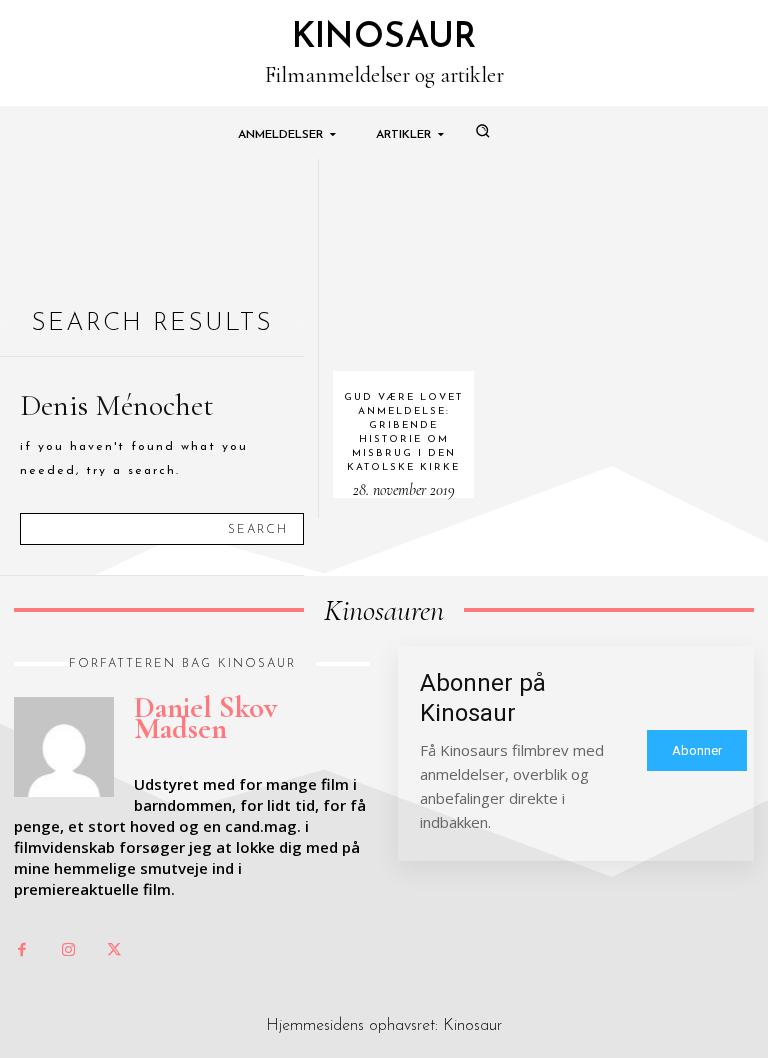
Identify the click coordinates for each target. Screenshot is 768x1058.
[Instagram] (68, 951)
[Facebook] (22, 951)
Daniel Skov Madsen (205, 718)
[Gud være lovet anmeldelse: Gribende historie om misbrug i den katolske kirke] (404, 265)
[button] (482, 130)
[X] (114, 951)
